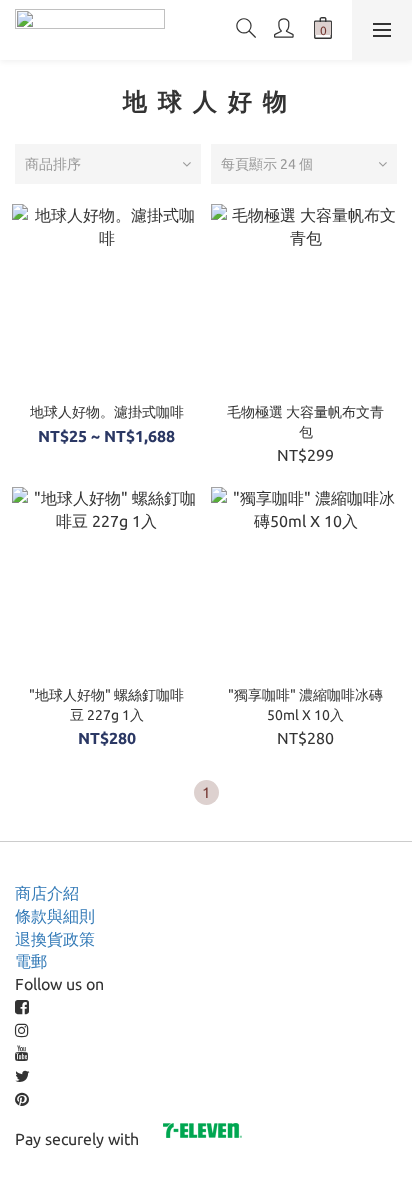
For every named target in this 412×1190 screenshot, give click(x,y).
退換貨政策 (55, 939)
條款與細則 (55, 916)
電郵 (31, 961)
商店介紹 (47, 893)
